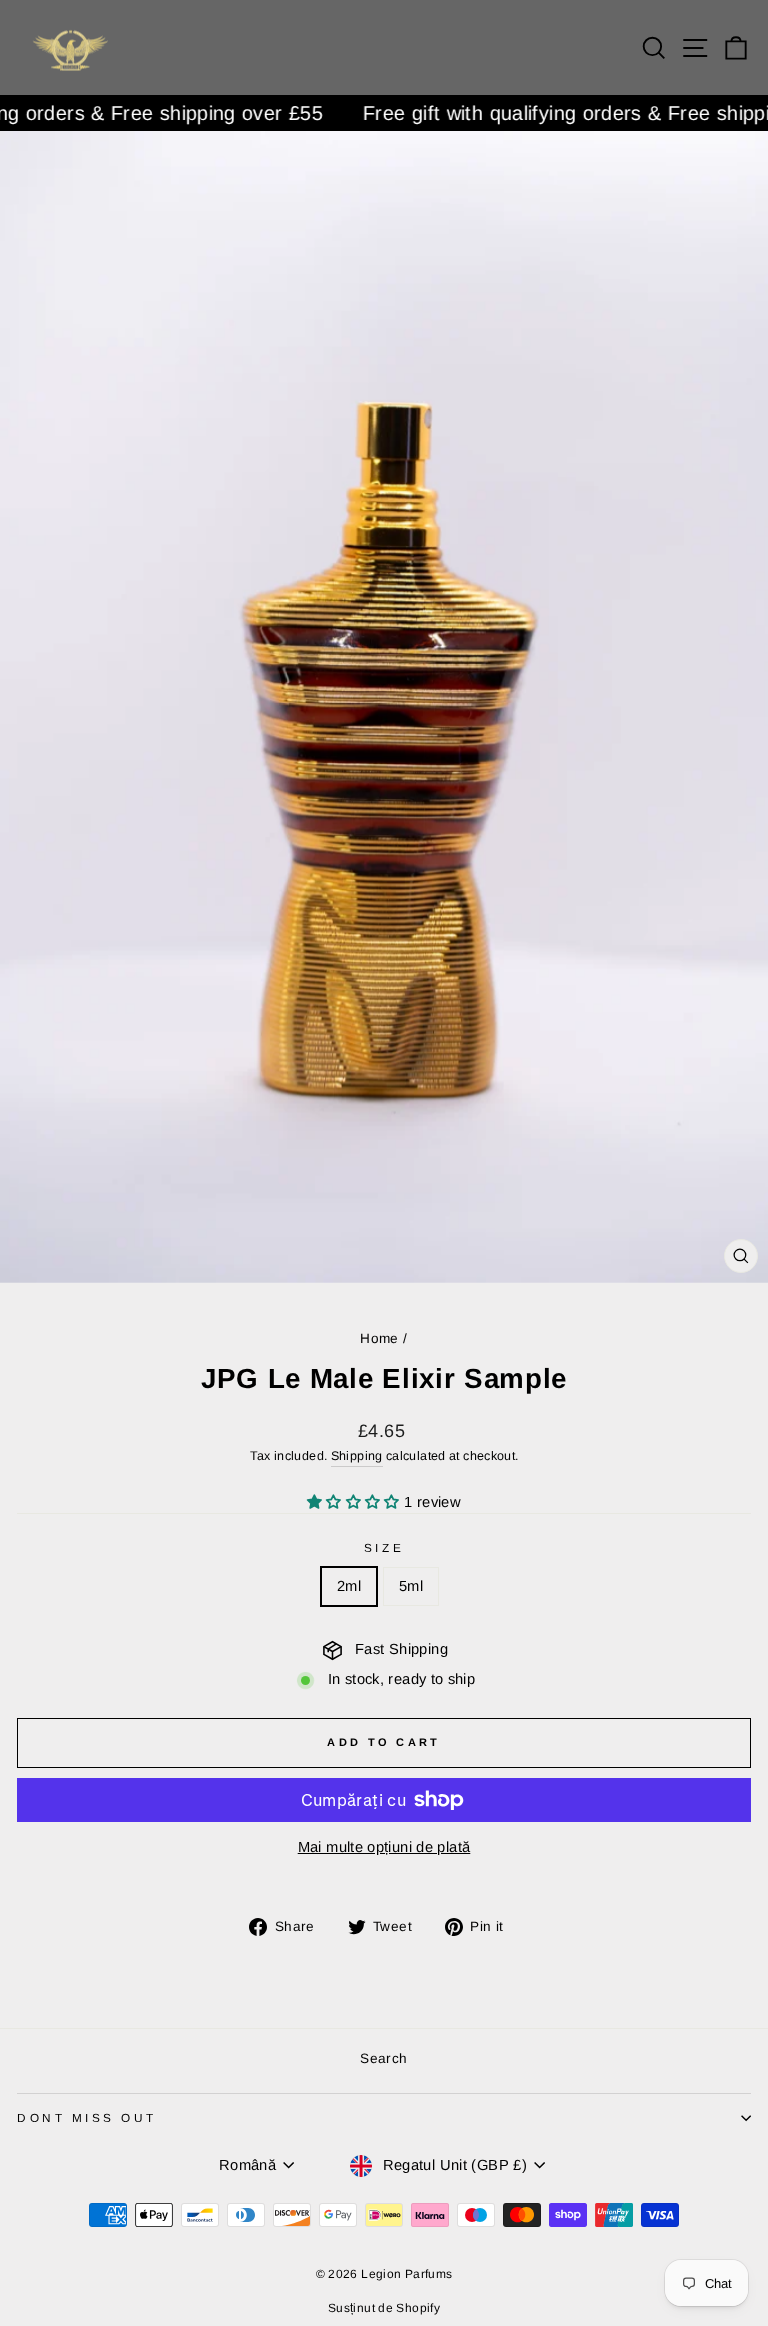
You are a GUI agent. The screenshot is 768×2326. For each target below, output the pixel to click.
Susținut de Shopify (384, 2308)
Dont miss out (87, 2117)
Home (379, 1338)
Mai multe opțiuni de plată (384, 1847)
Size (384, 1547)
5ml (411, 1586)
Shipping (357, 1456)
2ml (349, 1586)
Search (383, 2058)
